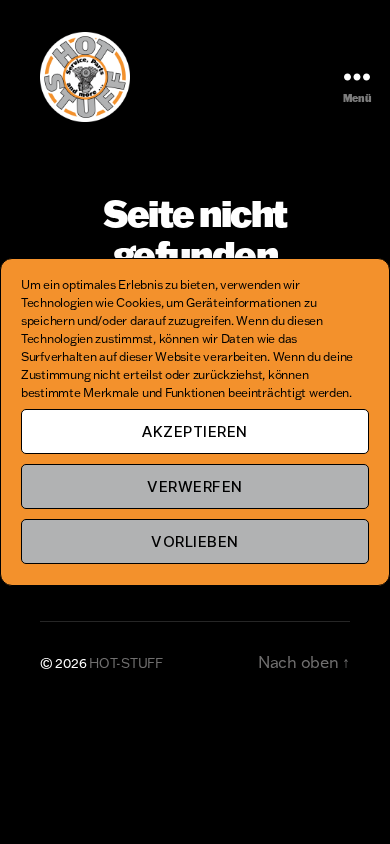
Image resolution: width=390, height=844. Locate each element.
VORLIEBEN (195, 541)
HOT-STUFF (126, 663)
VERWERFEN (195, 486)
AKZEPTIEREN (195, 431)
